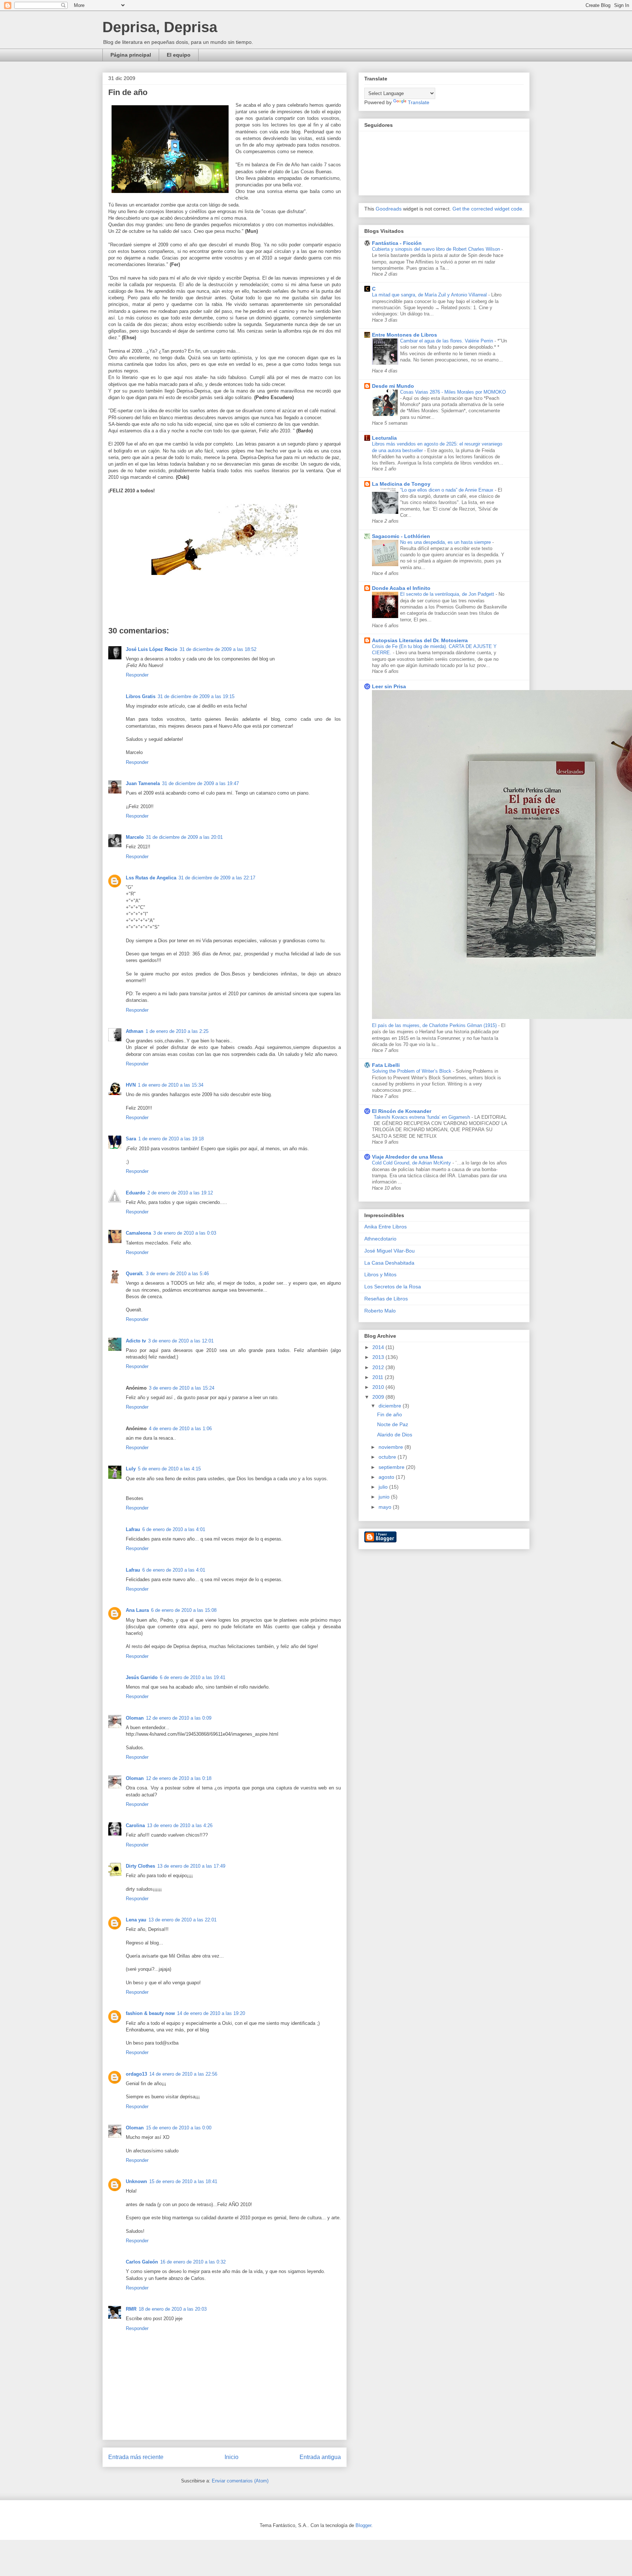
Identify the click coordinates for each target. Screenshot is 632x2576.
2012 (379, 1367)
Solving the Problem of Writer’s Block (412, 1071)
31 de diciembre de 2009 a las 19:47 (200, 783)
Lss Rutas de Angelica (151, 878)
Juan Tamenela (143, 783)
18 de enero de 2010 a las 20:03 (173, 2309)
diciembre (391, 1406)
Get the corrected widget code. (488, 209)
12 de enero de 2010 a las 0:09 (179, 1718)
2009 (379, 1397)
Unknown (136, 2181)
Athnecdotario (380, 1239)
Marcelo (135, 837)
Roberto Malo (380, 1311)
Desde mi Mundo (393, 386)
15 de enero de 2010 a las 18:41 (183, 2181)
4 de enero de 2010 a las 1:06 (180, 1429)
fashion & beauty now (150, 2013)
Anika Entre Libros (385, 1227)
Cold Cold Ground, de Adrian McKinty (412, 1163)
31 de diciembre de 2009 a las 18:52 (218, 649)
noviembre (392, 1447)
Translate (419, 102)
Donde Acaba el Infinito (401, 588)
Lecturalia (384, 438)
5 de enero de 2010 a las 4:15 (169, 1469)
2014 (379, 1347)
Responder (137, 675)
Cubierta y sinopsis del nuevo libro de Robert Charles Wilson (437, 249)
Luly (131, 1469)
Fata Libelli (386, 1065)
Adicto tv (136, 1341)
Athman (135, 1031)
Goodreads (389, 209)
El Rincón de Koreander (402, 1111)
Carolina (135, 1825)
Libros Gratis (141, 696)
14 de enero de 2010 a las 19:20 (211, 2013)
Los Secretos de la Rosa (393, 1287)
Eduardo (136, 1193)
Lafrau (133, 1529)
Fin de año (390, 1414)
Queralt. (135, 1274)
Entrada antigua (320, 2457)
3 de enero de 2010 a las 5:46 (177, 1274)
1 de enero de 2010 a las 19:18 (171, 1139)
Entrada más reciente (136, 2457)
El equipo (179, 55)
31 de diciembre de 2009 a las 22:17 (217, 878)
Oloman (135, 1718)
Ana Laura (137, 1610)
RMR (131, 2309)
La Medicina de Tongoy (401, 484)
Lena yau (136, 1920)
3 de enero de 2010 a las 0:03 (185, 1233)
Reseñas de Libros (386, 1299)
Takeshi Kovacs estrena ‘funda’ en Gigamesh (423, 1117)
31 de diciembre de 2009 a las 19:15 (196, 696)
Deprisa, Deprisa (160, 27)
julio (384, 1487)
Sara (131, 1139)
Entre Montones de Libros (405, 335)
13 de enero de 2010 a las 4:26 (180, 1825)
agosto (387, 1477)
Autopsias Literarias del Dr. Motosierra (420, 640)
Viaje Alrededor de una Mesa (407, 1157)
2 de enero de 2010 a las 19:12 (180, 1193)
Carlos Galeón (142, 2262)
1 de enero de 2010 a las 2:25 (177, 1031)
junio (385, 1497)
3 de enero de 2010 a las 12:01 (181, 1341)
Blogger (363, 2525)
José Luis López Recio (152, 649)
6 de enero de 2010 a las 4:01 (174, 1529)
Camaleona (138, 1233)
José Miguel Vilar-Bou (390, 1251)
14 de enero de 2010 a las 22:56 (183, 2074)
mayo (386, 1507)
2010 (379, 1387)
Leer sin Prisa (389, 686)
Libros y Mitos (380, 1274)
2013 (379, 1357)
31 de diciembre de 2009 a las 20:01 (184, 837)
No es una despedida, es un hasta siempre (446, 542)
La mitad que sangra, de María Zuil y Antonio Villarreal (430, 295)
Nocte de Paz (393, 1424)
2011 (379, 1377)
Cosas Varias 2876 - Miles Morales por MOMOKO (453, 392)
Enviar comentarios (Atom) (240, 2481)
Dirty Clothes (140, 1866)
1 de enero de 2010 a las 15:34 (171, 1085)
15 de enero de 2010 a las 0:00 (179, 2128)
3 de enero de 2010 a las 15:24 (182, 1388)
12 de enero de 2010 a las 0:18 (179, 1778)
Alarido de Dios (395, 1435)
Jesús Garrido (142, 1677)
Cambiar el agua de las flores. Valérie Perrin (447, 341)
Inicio (232, 2457)
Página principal (131, 55)
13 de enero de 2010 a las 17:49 (191, 1866)
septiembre (392, 1467)
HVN (131, 1085)
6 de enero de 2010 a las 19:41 (193, 1677)
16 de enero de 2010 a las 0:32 (193, 2262)
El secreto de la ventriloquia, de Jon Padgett (448, 594)
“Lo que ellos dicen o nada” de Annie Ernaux (447, 490)
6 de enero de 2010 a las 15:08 (184, 1610)
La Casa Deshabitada (389, 1263)
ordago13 (136, 2074)
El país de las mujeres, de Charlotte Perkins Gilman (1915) (435, 1025)
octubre (388, 1457)
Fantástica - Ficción (397, 243)
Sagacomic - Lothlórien (401, 536)
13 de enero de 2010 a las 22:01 (183, 1920)
